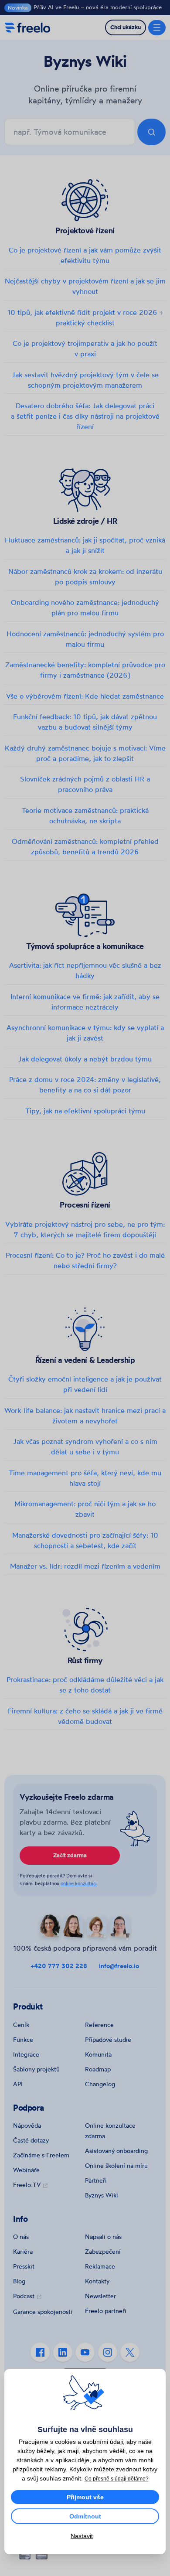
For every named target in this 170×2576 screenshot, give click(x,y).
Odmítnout (85, 2516)
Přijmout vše (85, 2497)
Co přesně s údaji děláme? (117, 2479)
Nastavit (82, 2536)
